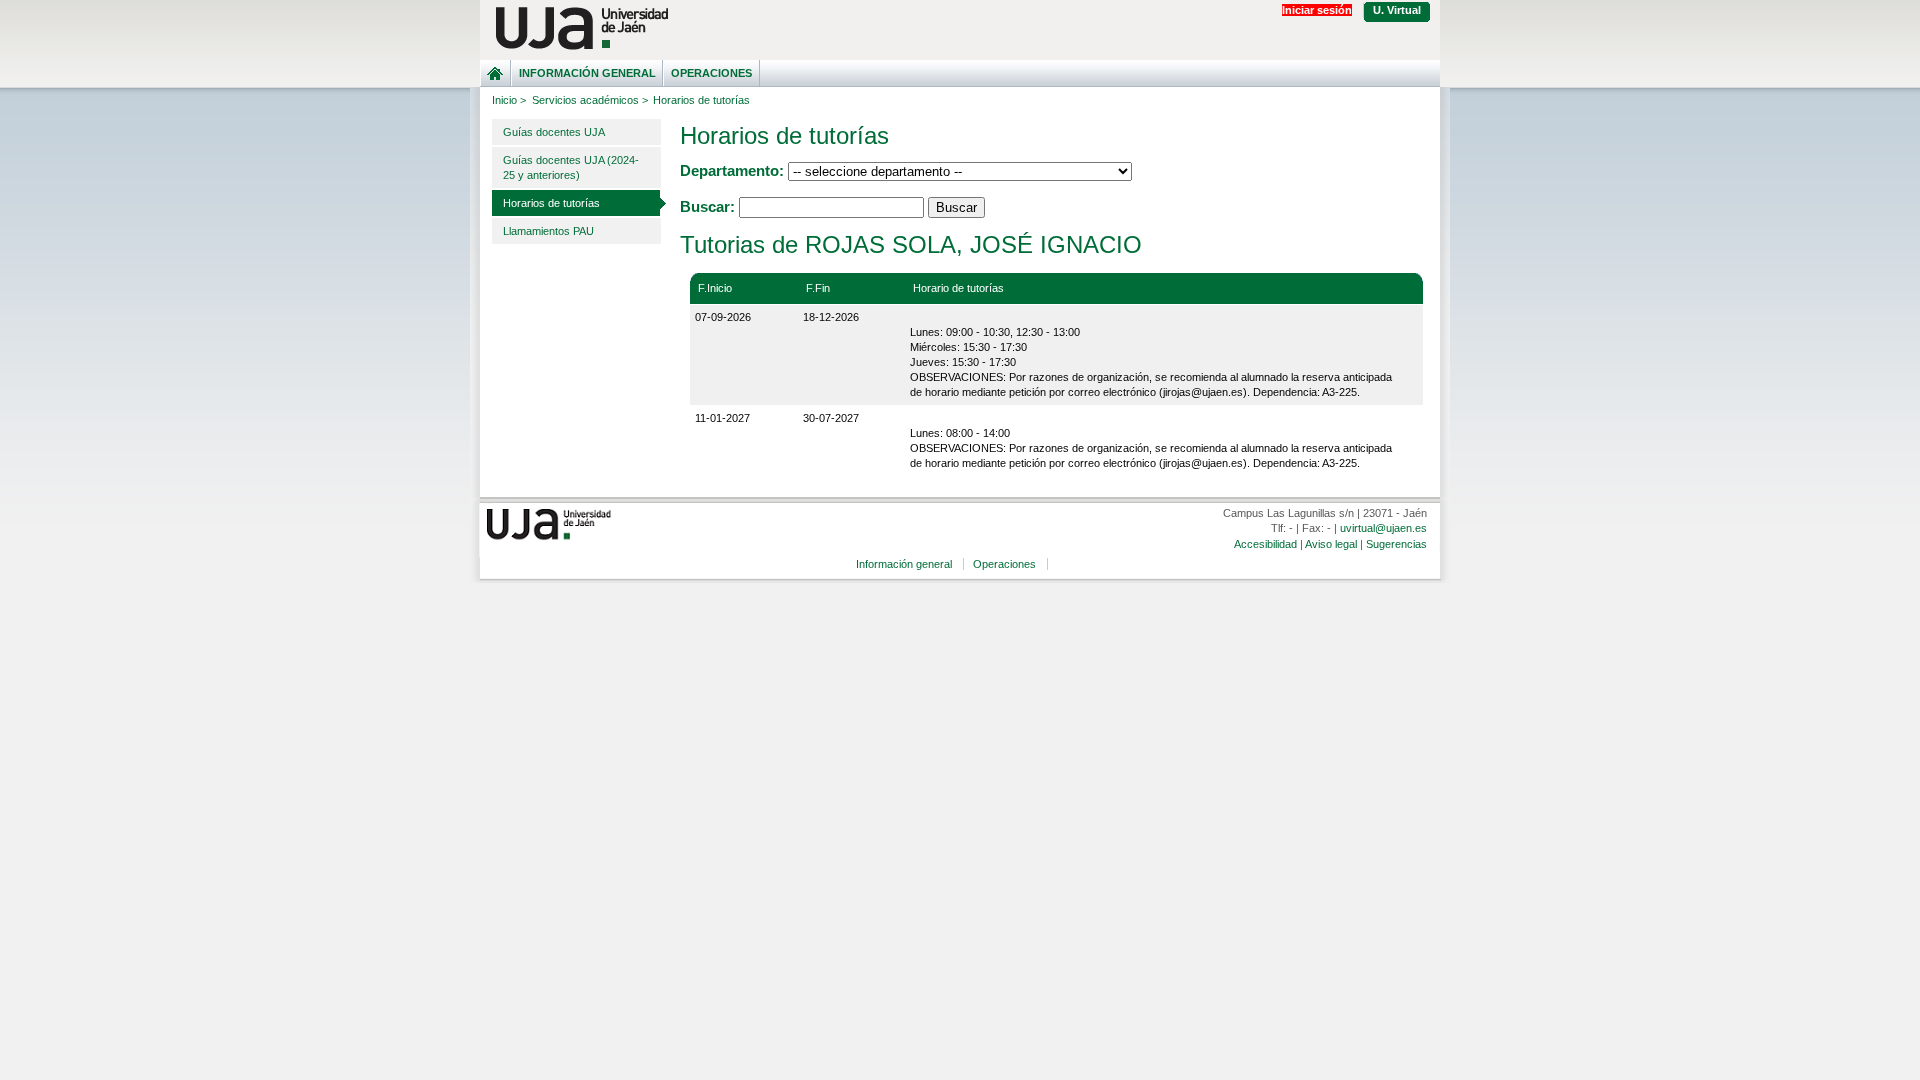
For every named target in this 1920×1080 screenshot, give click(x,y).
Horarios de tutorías (551, 203)
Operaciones (711, 73)
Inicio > (509, 100)
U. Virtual (1397, 10)
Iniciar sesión (1317, 10)
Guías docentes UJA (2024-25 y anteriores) (571, 167)
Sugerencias (1396, 544)
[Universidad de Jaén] (960, 28)
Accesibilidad (1265, 544)
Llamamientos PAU (548, 231)
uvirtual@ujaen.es (1383, 528)
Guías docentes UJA (554, 132)
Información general (587, 73)
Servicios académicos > (590, 100)
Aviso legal (1331, 544)
